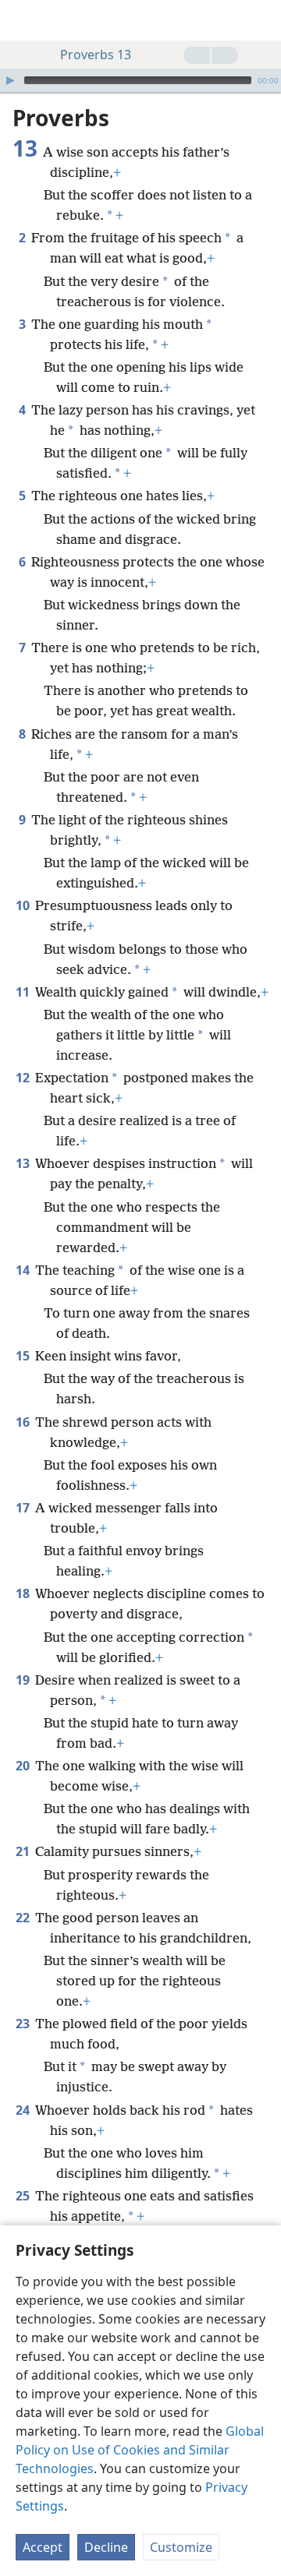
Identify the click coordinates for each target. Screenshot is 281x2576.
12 (24, 1078)
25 (24, 2196)
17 (24, 1508)
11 (24, 992)
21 (24, 1851)
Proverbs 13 (96, 55)
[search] (261, 20)
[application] (140, 80)
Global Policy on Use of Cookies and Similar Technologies (140, 2450)
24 (24, 2110)
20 (24, 1766)
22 (24, 1918)
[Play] (10, 80)
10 (24, 905)
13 (24, 1163)
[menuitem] (23, 20)
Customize (181, 2547)
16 (24, 1422)
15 (24, 1356)
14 (24, 1270)
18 (24, 1593)
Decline (106, 2547)
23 (24, 2024)
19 (24, 1680)
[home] (23, 20)
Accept (43, 2547)
